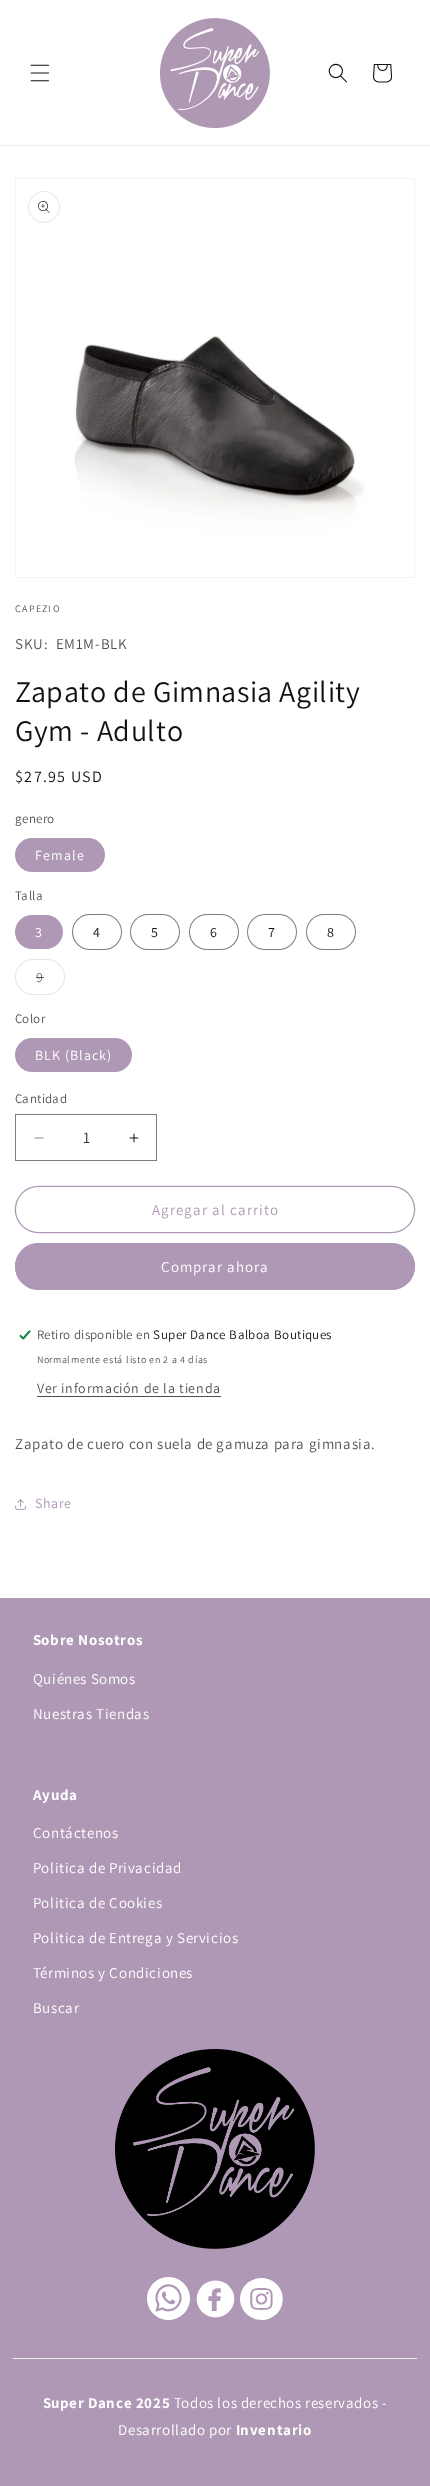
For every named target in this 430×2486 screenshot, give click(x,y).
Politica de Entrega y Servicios (136, 1937)
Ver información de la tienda (129, 1388)
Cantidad (41, 1098)
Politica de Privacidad (107, 1867)
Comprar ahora (215, 1266)
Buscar (56, 2007)
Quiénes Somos (84, 1678)
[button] (40, 73)
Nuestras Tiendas (91, 1713)
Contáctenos (76, 1832)
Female (60, 855)
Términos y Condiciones (113, 1972)
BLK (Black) (73, 1055)
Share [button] (53, 1503)
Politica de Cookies (97, 1902)
